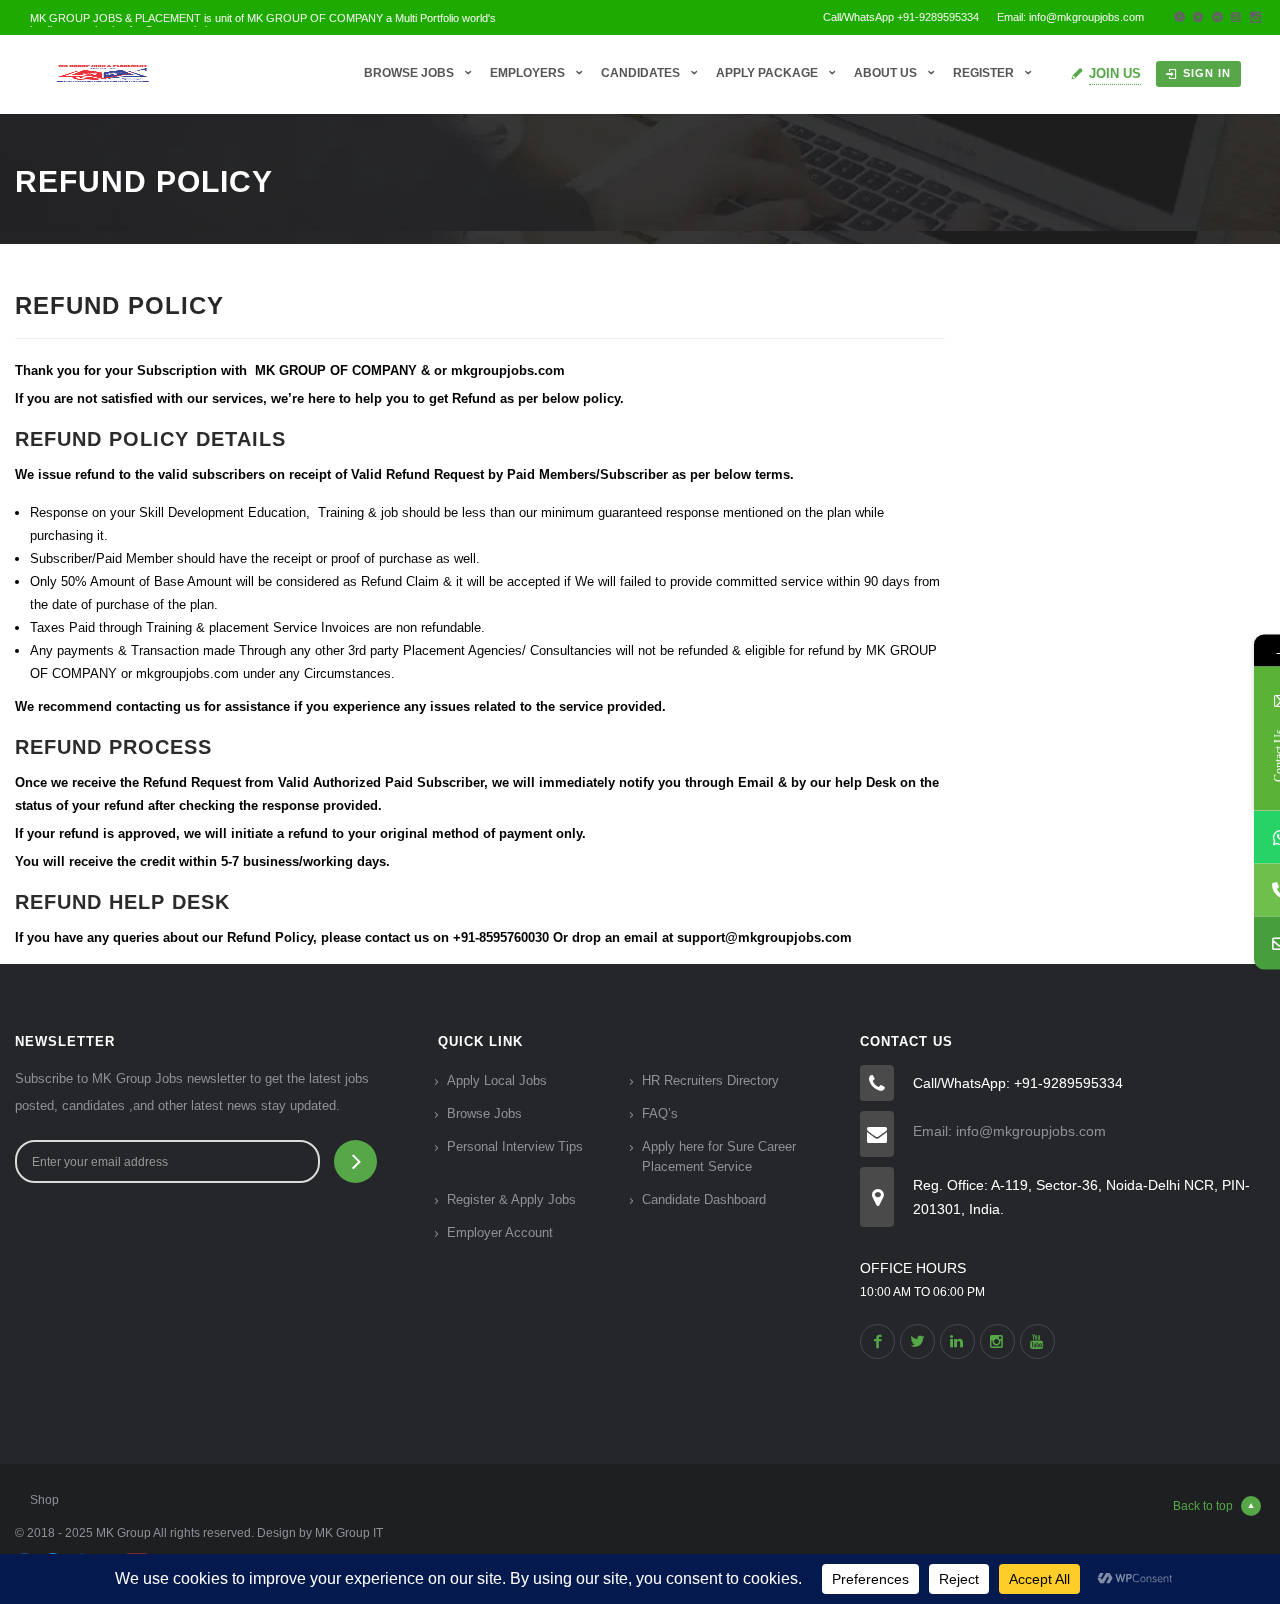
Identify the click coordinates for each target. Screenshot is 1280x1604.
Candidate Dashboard (704, 1199)
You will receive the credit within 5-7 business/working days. (202, 861)
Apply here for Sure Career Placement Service (719, 1156)
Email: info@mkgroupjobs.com (1009, 1131)
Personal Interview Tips (515, 1146)
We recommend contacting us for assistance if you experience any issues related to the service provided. (340, 706)
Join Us (1115, 73)
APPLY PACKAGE (767, 73)
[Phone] (1253, 890)
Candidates (640, 73)
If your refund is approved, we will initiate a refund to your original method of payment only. (300, 833)
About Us (885, 73)
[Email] (1253, 943)
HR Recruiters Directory (710, 1080)
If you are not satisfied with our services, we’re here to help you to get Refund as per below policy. (319, 398)
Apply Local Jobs (497, 1080)
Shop (44, 1500)
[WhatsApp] (1253, 837)
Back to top (1203, 1506)
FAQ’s (660, 1113)
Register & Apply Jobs (511, 1199)
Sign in (1207, 73)
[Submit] (355, 1161)
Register (983, 73)
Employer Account (500, 1232)
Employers (527, 73)
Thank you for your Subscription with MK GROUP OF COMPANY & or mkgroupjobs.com (290, 370)
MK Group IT (349, 1533)
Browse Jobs (409, 73)
